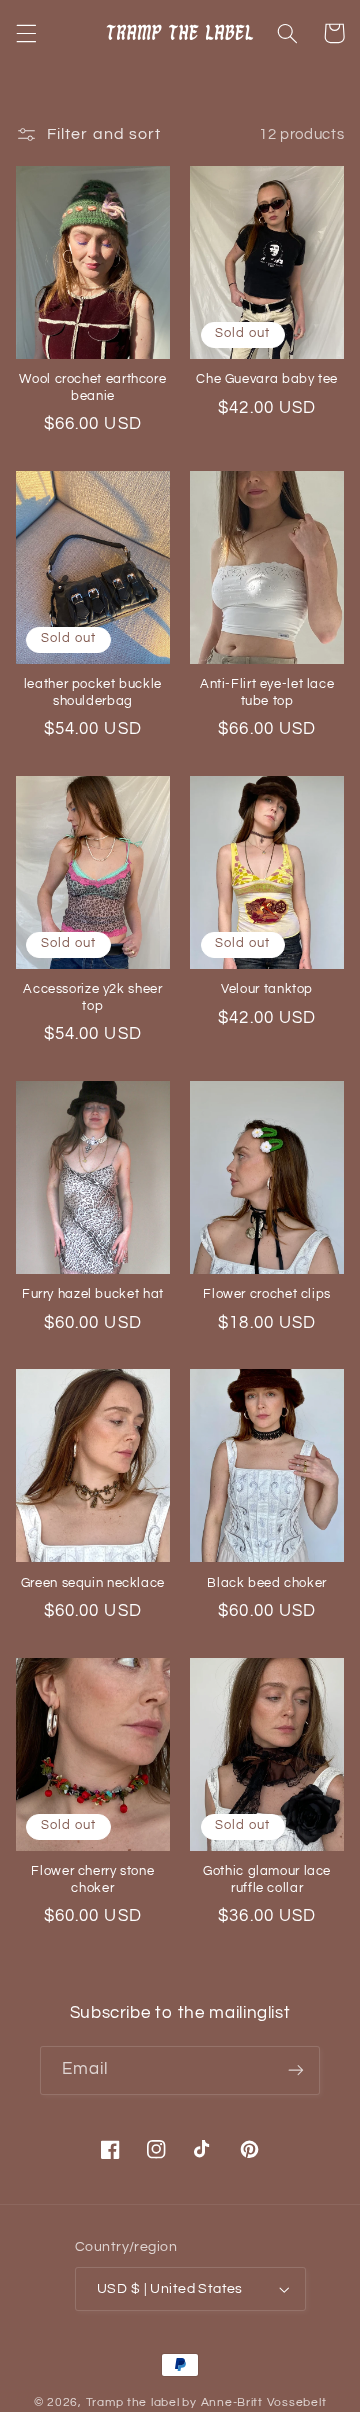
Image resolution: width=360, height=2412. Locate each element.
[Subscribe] (296, 2070)
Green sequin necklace (93, 1583)
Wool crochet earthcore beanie (92, 387)
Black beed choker (267, 1583)
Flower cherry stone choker (92, 1879)
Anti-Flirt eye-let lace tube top (267, 692)
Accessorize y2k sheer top (92, 997)
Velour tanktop (267, 989)
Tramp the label (133, 2402)
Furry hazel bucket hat (93, 1294)
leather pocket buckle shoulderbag (93, 692)
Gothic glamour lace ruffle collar (267, 1879)
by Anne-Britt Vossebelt (254, 2402)
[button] (26, 33)
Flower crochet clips (267, 1294)
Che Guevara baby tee (267, 379)
